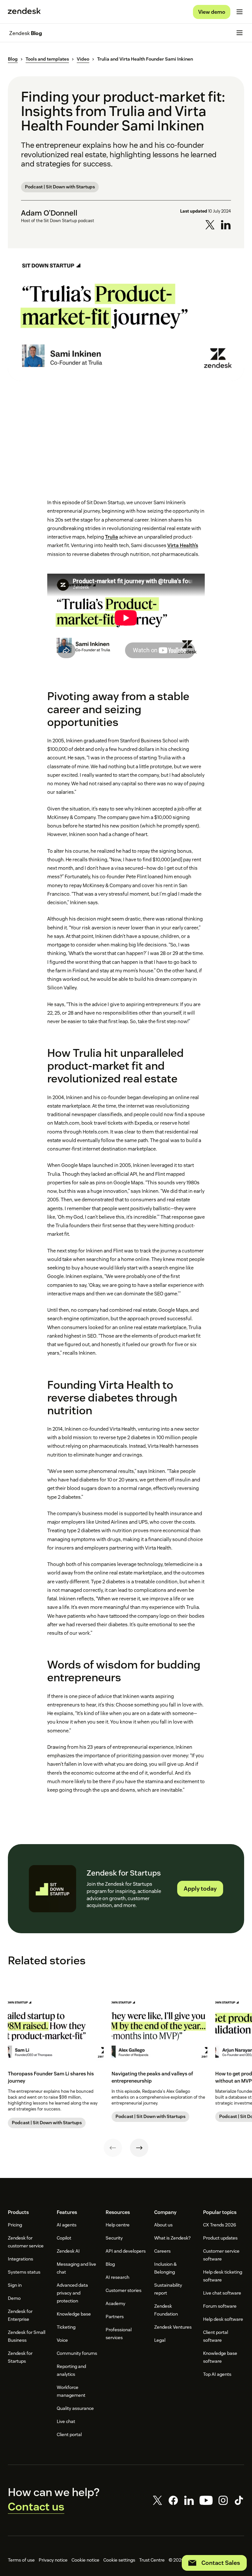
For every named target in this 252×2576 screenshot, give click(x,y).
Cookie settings (119, 2560)
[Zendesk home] (24, 12)
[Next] (139, 2148)
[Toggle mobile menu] (240, 12)
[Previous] (113, 2148)
